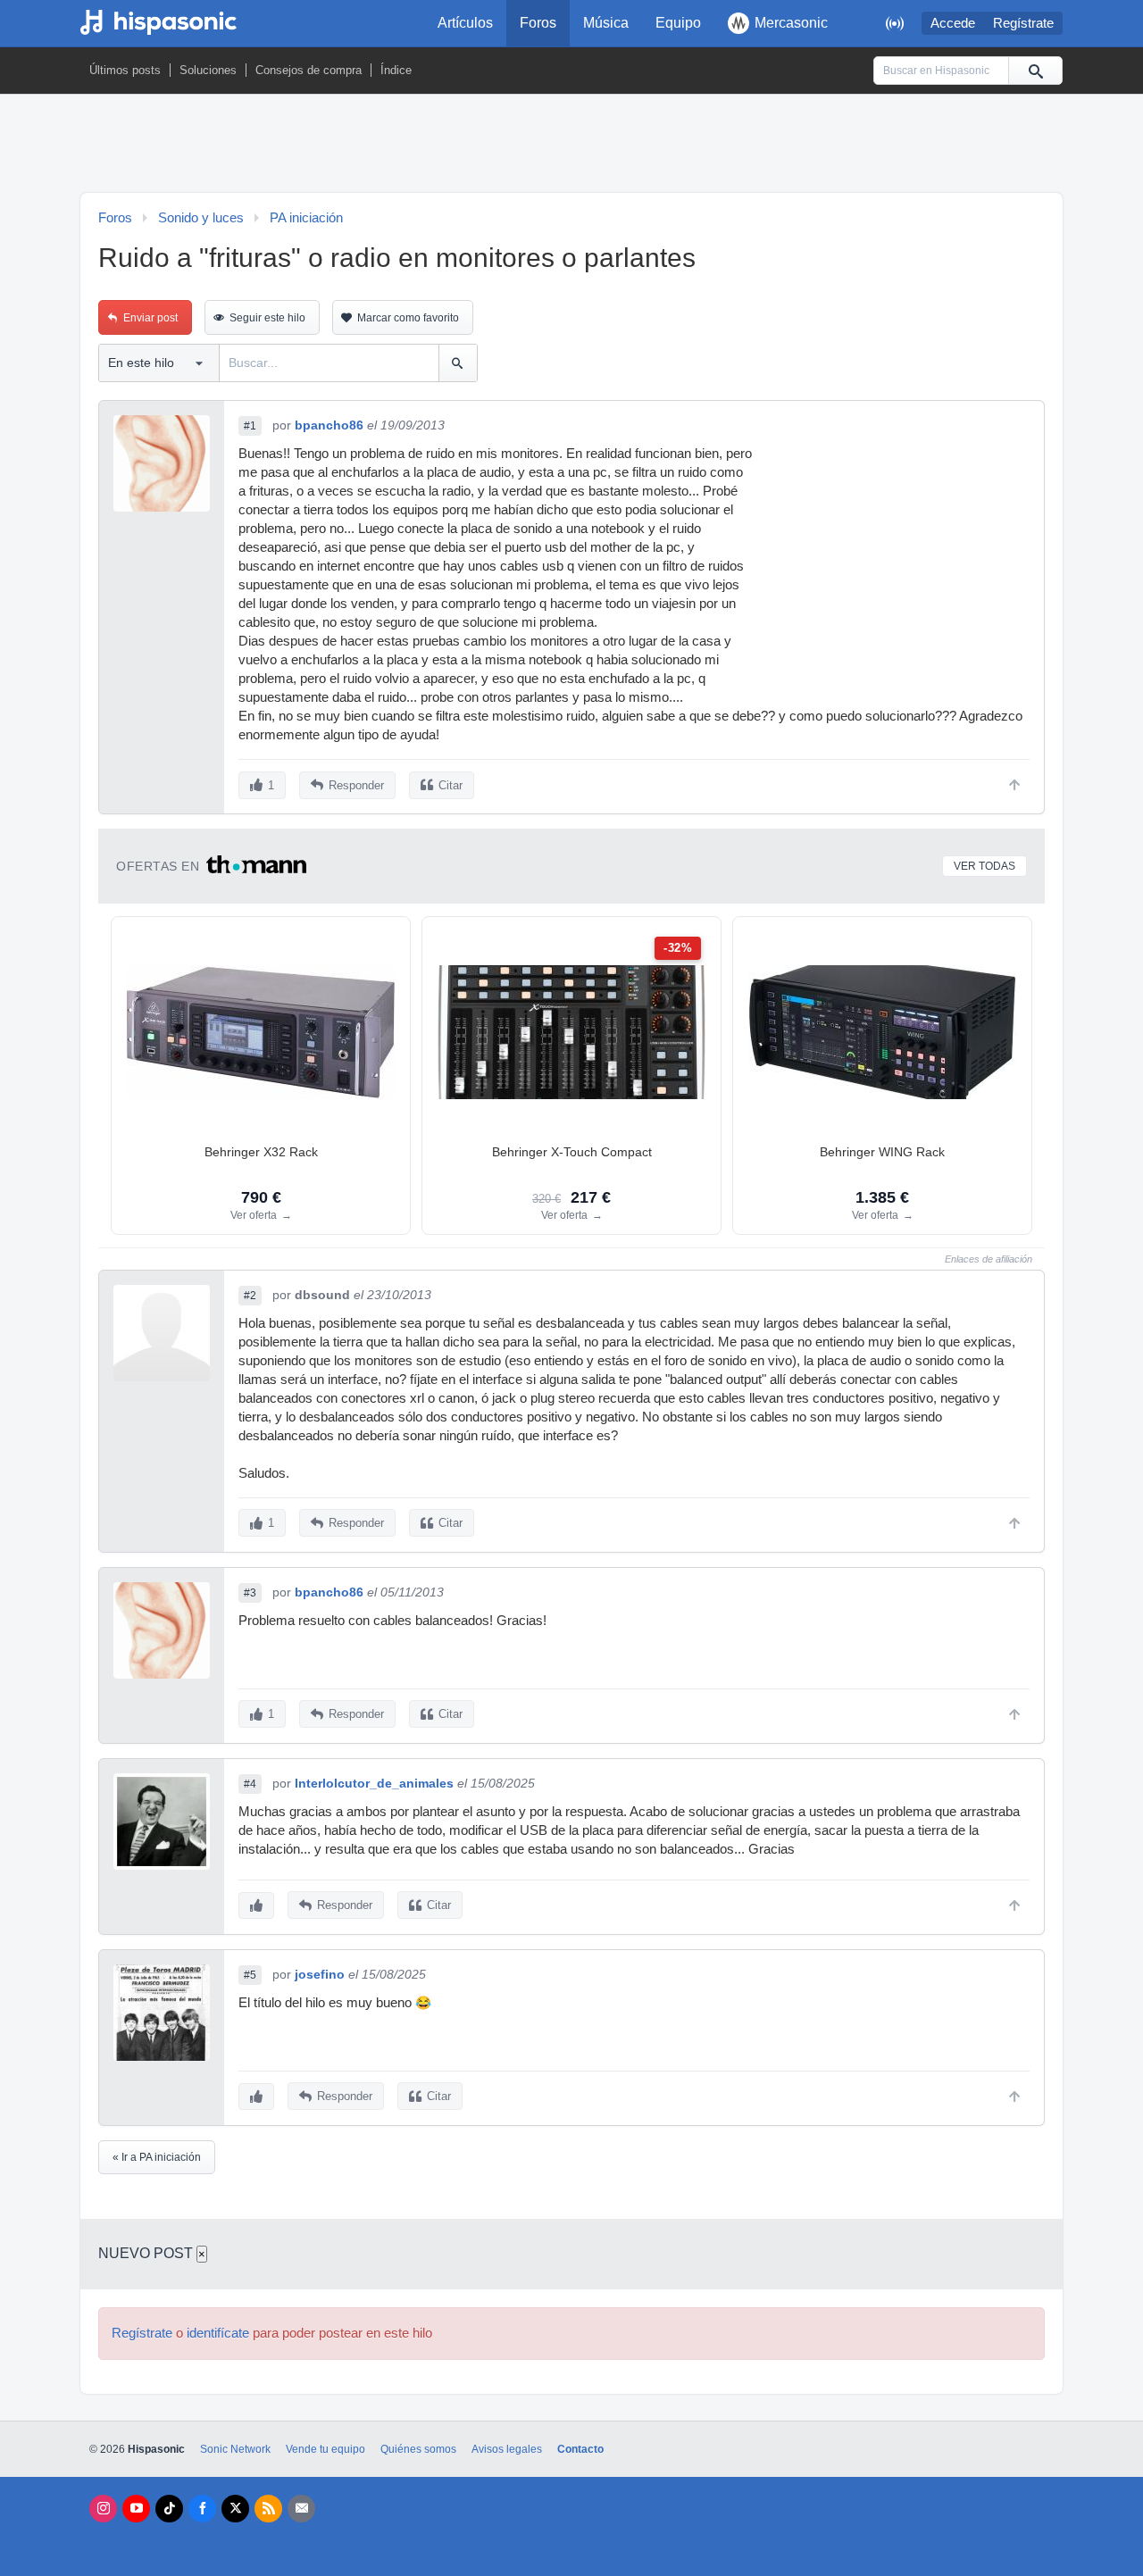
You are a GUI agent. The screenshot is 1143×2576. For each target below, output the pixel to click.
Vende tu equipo (325, 2449)
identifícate (218, 2333)
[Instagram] (103, 2509)
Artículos (465, 23)
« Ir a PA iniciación (157, 2157)
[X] (235, 2509)
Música (606, 23)
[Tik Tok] (169, 2509)
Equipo (678, 23)
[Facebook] (202, 2509)
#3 (250, 1593)
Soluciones (208, 70)
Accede (953, 23)
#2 (250, 1296)
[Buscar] (1035, 71)
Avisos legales (507, 2449)
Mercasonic (791, 23)
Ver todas (984, 866)
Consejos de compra (309, 70)
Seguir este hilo (267, 318)
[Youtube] (136, 2509)
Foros (538, 23)
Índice (396, 70)
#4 (250, 1784)
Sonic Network (235, 2449)
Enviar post (150, 318)
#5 (250, 1975)
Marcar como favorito (408, 318)
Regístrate (1023, 23)
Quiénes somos (418, 2449)
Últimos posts (125, 70)
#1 (250, 426)
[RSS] (268, 2509)
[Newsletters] (301, 2509)
